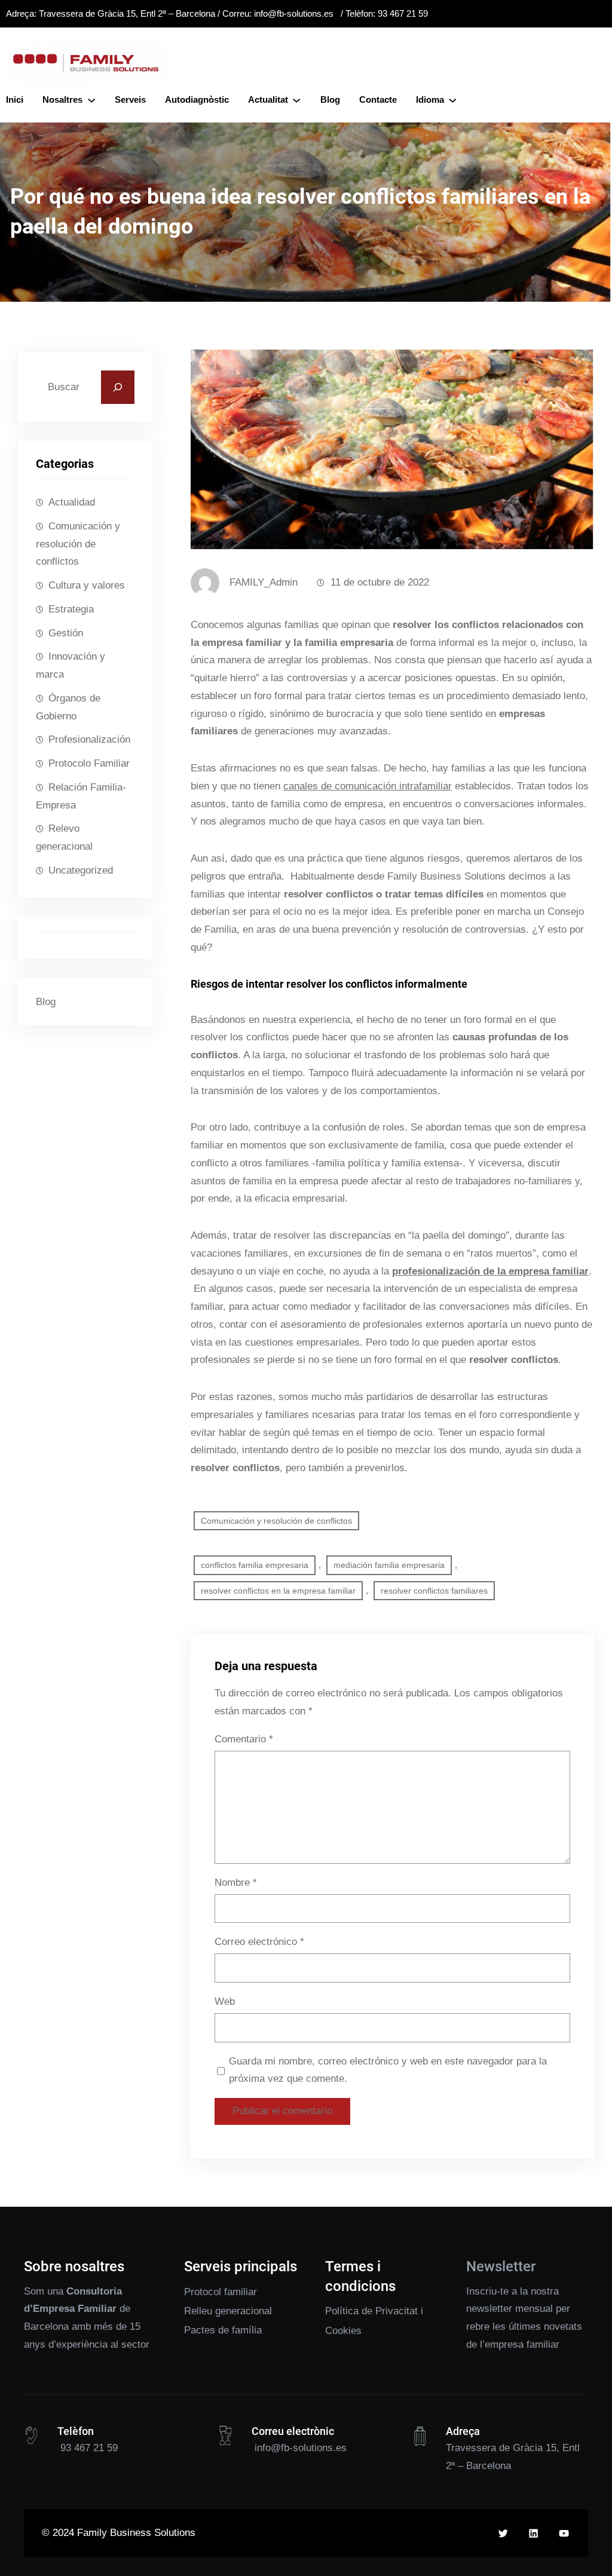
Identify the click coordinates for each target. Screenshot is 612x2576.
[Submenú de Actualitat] (296, 100)
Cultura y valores (87, 585)
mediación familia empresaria (389, 1565)
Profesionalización (89, 739)
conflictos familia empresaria (255, 1565)
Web (225, 2001)
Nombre (236, 1883)
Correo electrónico (259, 1942)
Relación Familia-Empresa (81, 796)
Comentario (244, 1739)
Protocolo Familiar (89, 763)
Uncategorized (81, 870)
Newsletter (501, 2266)
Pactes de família (223, 2330)
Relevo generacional (64, 837)
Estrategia (71, 609)
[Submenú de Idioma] (452, 100)
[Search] (118, 387)
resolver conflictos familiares (434, 1591)
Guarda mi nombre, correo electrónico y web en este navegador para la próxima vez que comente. (388, 2070)
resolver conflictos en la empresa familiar (278, 1591)
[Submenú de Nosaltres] (91, 100)
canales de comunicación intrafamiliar (368, 786)
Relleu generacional (228, 2311)
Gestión (66, 633)
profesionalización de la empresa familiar (490, 1271)
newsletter (489, 2309)
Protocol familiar (221, 2292)
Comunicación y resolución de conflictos (78, 544)
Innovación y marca (71, 665)
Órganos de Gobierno (68, 707)
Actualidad (72, 502)
